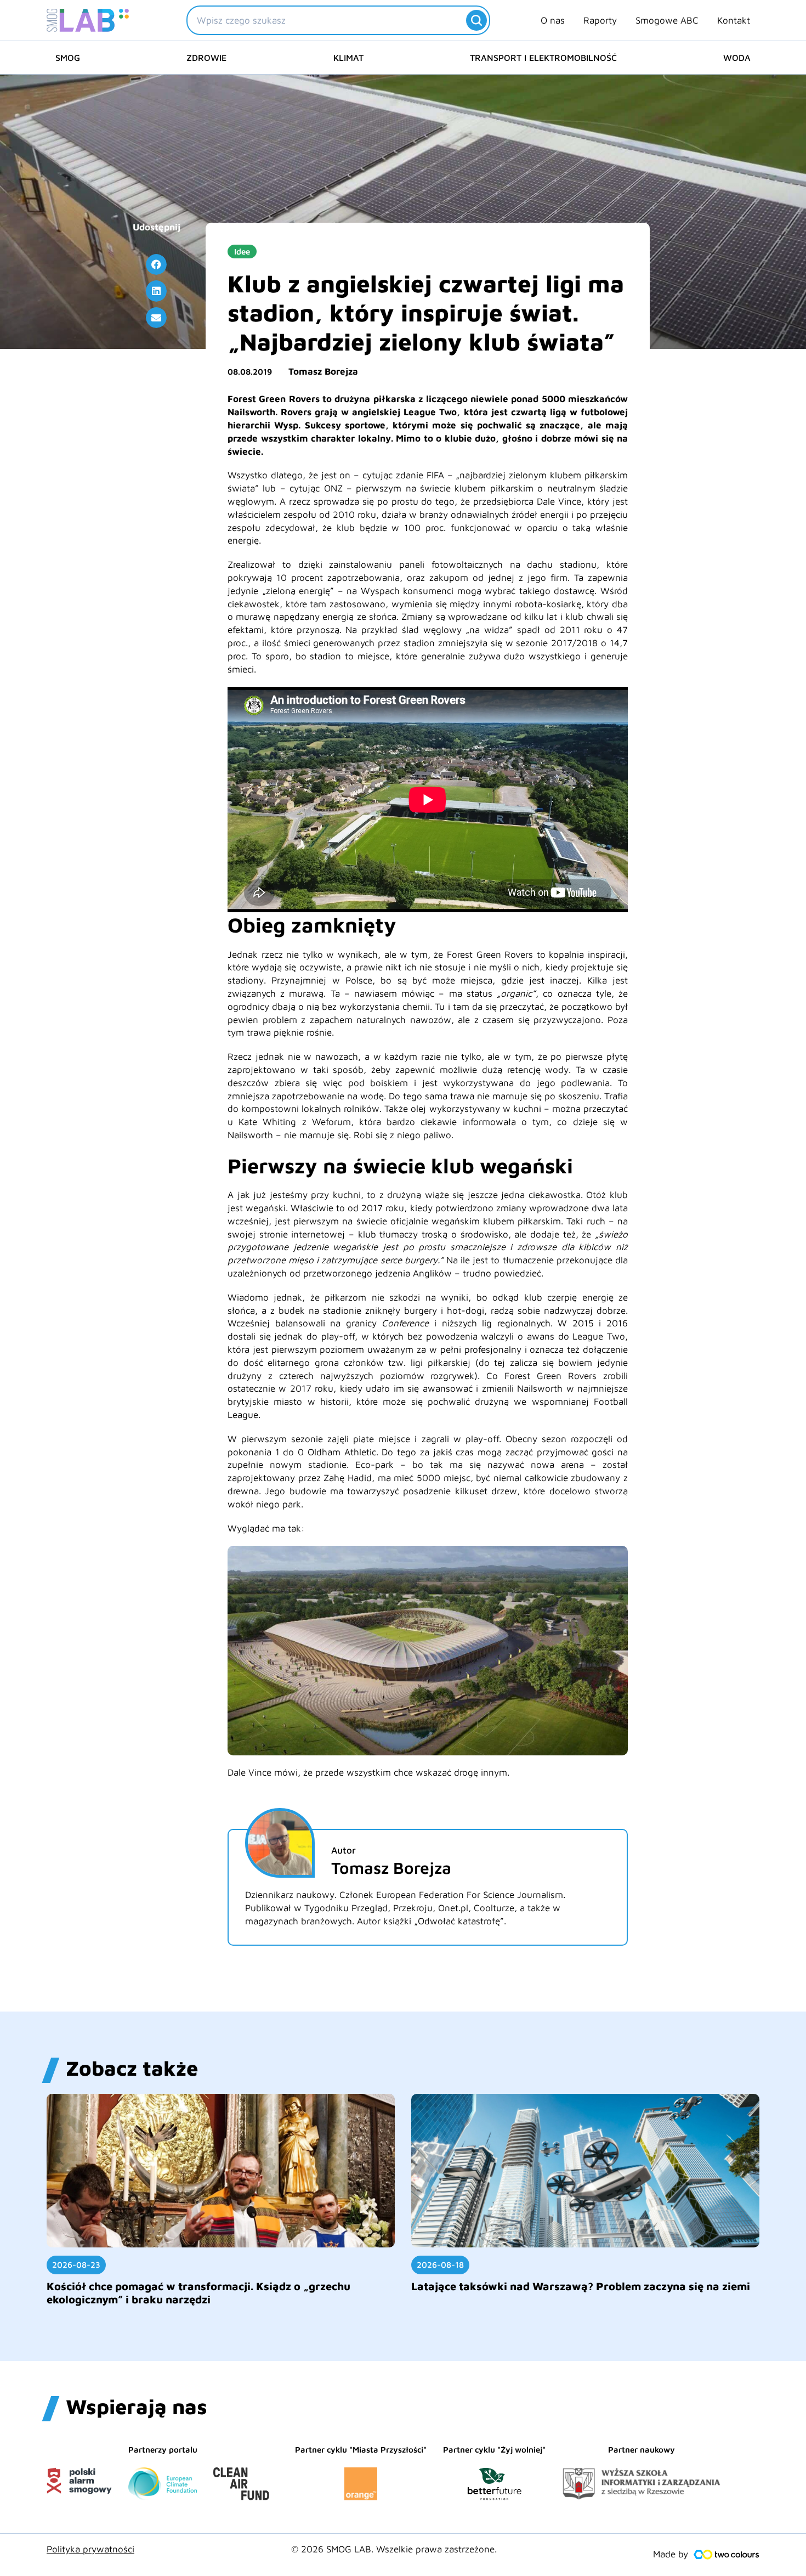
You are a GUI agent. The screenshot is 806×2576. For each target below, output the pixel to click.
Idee (242, 252)
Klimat (348, 58)
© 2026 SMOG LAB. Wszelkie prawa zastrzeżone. (394, 2549)
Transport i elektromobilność (543, 58)
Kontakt (734, 20)
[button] (156, 264)
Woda (737, 58)
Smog (68, 58)
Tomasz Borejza (323, 371)
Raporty (600, 20)
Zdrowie (206, 58)
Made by (671, 2554)
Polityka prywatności (90, 2549)
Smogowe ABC (667, 20)
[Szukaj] (476, 20)
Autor (344, 1850)
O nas (553, 20)
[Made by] (726, 2555)
